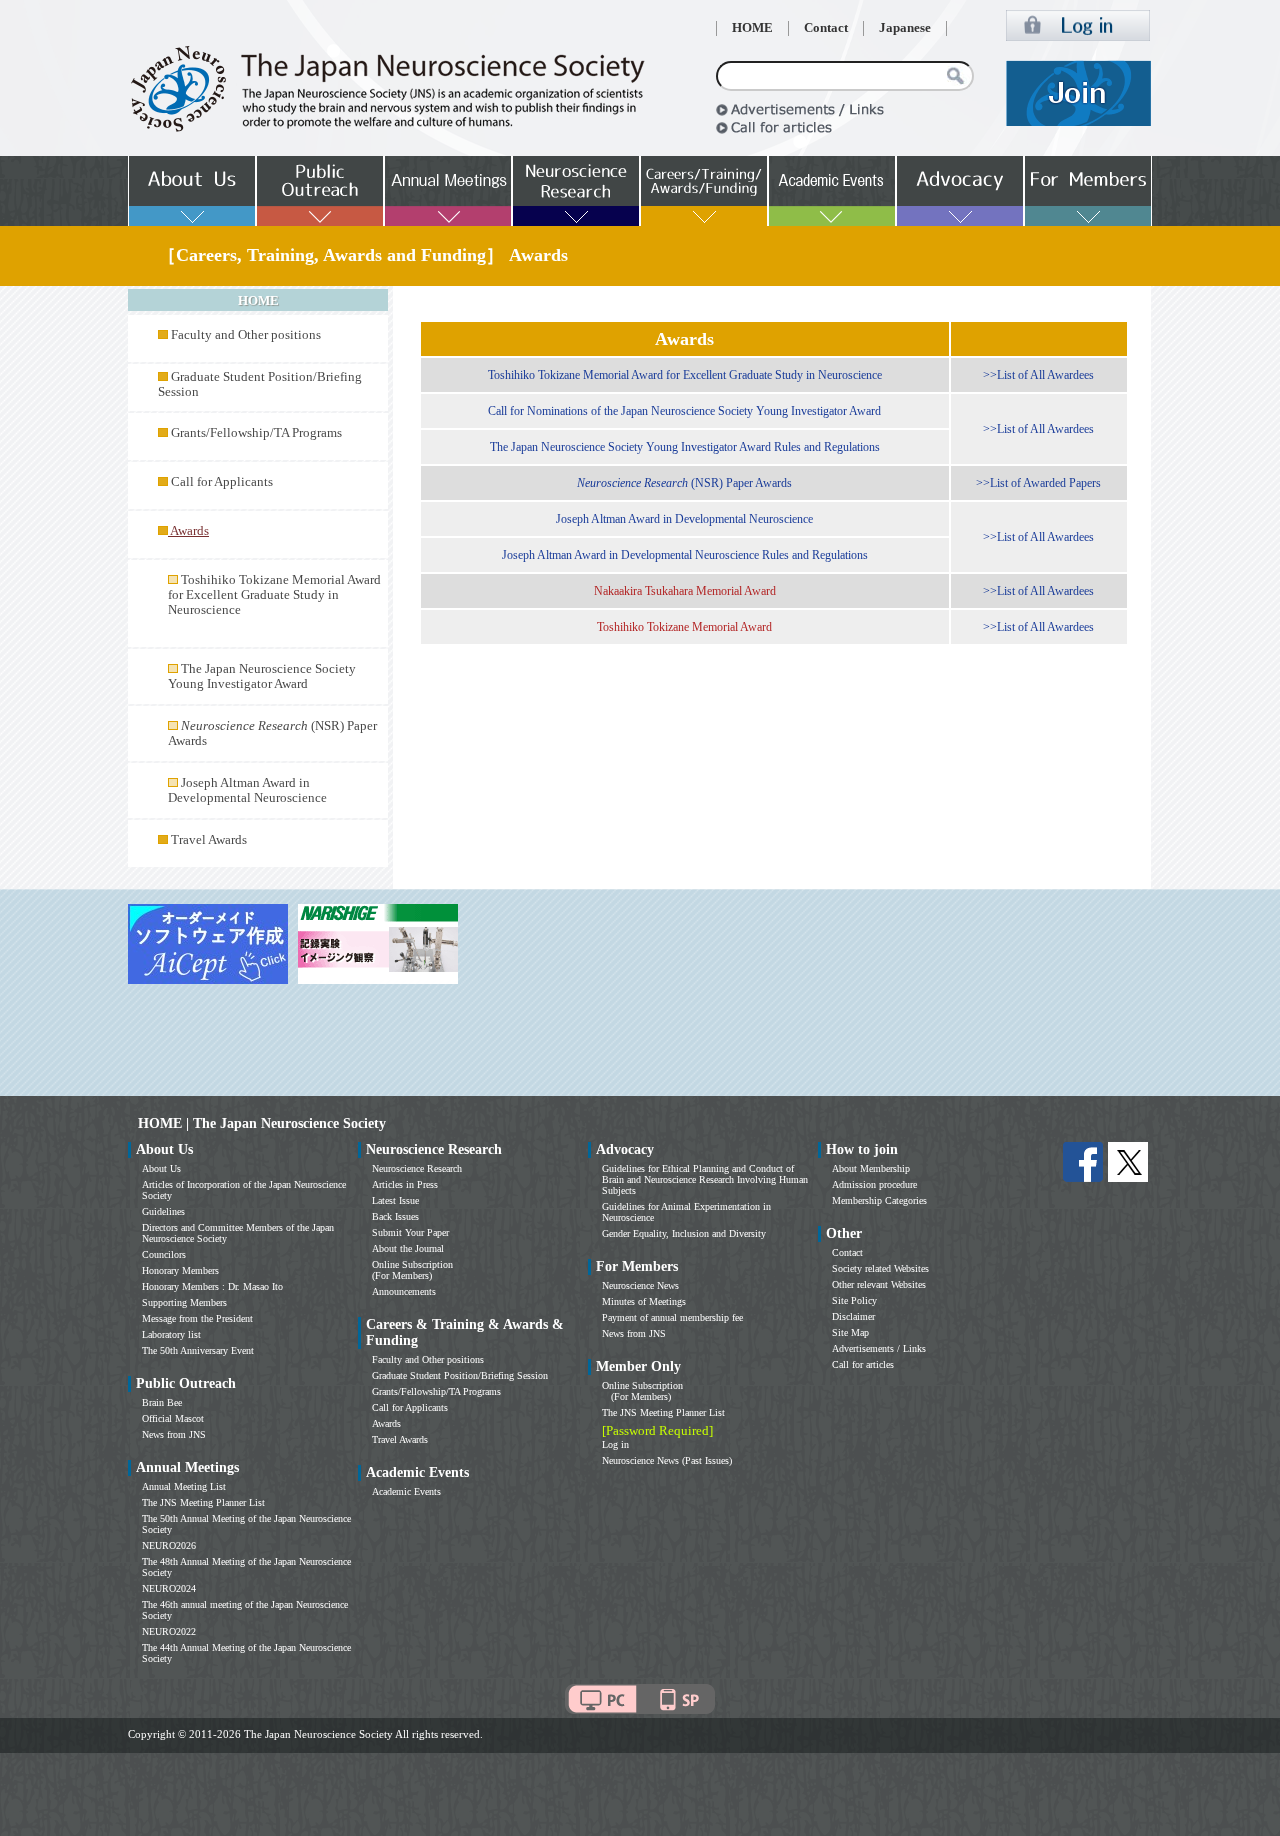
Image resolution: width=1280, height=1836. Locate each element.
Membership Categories (879, 1200)
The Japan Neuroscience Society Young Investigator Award (262, 676)
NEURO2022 (169, 1631)
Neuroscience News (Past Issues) (667, 1460)
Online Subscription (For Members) (412, 1270)
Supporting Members (184, 1302)
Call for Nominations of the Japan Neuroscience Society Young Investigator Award (684, 411)
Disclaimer (853, 1316)
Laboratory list (171, 1334)
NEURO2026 (169, 1545)
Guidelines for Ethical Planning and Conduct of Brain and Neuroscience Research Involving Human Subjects (705, 1179)
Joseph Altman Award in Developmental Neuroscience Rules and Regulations (685, 555)
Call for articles (863, 1364)
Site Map (850, 1332)
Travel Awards (209, 840)
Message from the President (197, 1318)
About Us (161, 1168)
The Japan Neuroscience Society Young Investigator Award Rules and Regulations (685, 447)
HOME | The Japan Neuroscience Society (262, 1123)
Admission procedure (874, 1184)
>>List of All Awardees (1038, 375)
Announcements (404, 1291)
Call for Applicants (222, 482)
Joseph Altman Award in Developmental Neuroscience (247, 790)
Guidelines (163, 1211)
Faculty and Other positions (246, 335)
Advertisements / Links (879, 1348)
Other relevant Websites (879, 1284)
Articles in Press (405, 1184)
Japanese (905, 28)
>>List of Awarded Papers (1038, 483)
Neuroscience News (640, 1285)
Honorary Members (180, 1270)
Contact (826, 28)
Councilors (164, 1254)
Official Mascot (173, 1418)
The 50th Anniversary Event (198, 1350)
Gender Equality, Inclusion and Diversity (684, 1233)
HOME (752, 28)
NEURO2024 (169, 1588)
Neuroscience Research (417, 1168)
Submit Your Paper (410, 1232)
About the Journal (408, 1248)
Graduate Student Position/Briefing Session (460, 1375)
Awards (386, 1423)
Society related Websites (880, 1268)
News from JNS (174, 1434)
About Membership (871, 1168)
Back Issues (395, 1216)
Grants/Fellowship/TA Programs (256, 433)
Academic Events (406, 1491)
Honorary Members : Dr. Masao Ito (212, 1286)
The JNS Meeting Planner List (203, 1502)
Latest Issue (395, 1200)
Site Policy (854, 1300)
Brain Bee (162, 1402)
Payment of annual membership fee (672, 1317)
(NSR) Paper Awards (684, 483)
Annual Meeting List (184, 1486)
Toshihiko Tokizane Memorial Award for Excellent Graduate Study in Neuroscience (274, 595)
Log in (615, 1444)
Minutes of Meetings (644, 1301)
